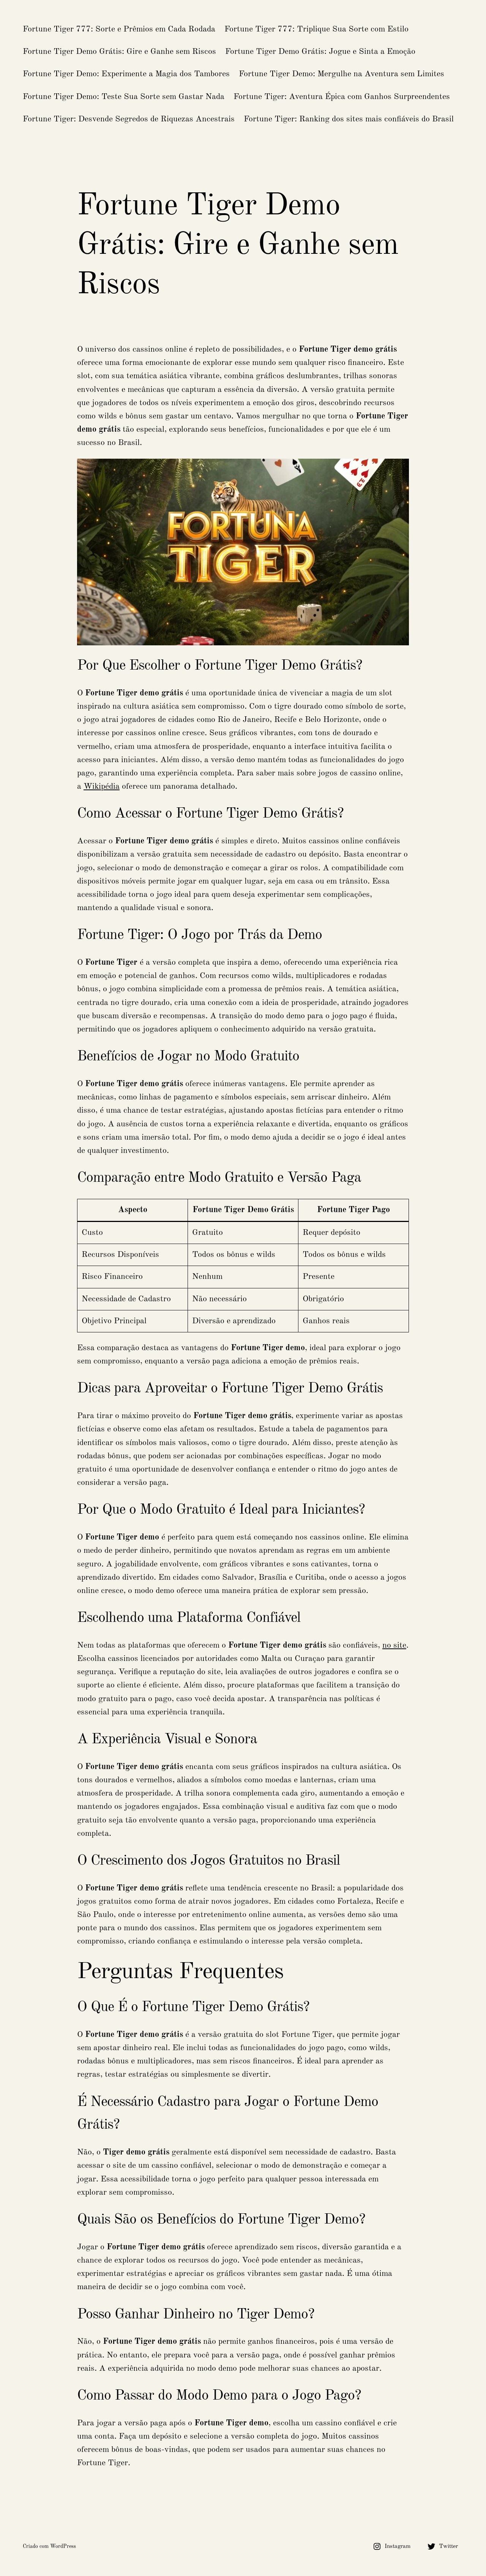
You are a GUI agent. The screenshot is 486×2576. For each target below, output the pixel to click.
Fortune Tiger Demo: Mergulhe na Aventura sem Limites (342, 74)
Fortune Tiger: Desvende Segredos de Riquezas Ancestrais (129, 119)
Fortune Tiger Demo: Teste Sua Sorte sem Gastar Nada (124, 97)
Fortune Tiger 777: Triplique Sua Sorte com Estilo (316, 29)
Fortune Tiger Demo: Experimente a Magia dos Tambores (126, 74)
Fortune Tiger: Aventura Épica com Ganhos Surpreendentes (342, 97)
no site (394, 1645)
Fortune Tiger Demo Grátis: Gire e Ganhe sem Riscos (119, 52)
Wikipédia (102, 786)
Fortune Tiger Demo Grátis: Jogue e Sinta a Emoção (320, 52)
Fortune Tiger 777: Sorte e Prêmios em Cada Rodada (119, 29)
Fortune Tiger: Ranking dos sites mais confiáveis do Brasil (349, 119)
